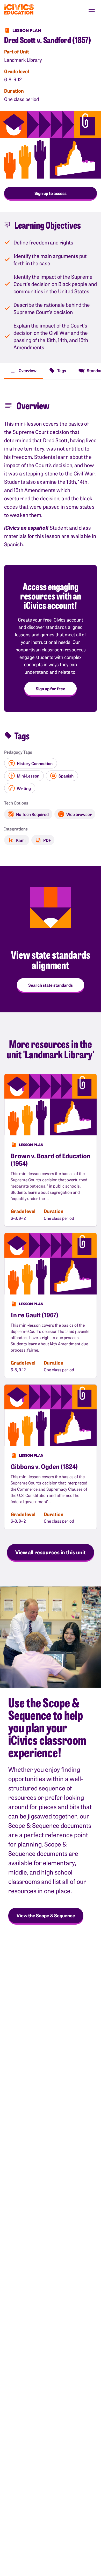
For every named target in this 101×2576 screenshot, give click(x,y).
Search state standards (51, 985)
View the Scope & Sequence (46, 1915)
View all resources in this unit (51, 1552)
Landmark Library (23, 60)
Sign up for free (51, 689)
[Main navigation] (92, 9)
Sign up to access (51, 193)
